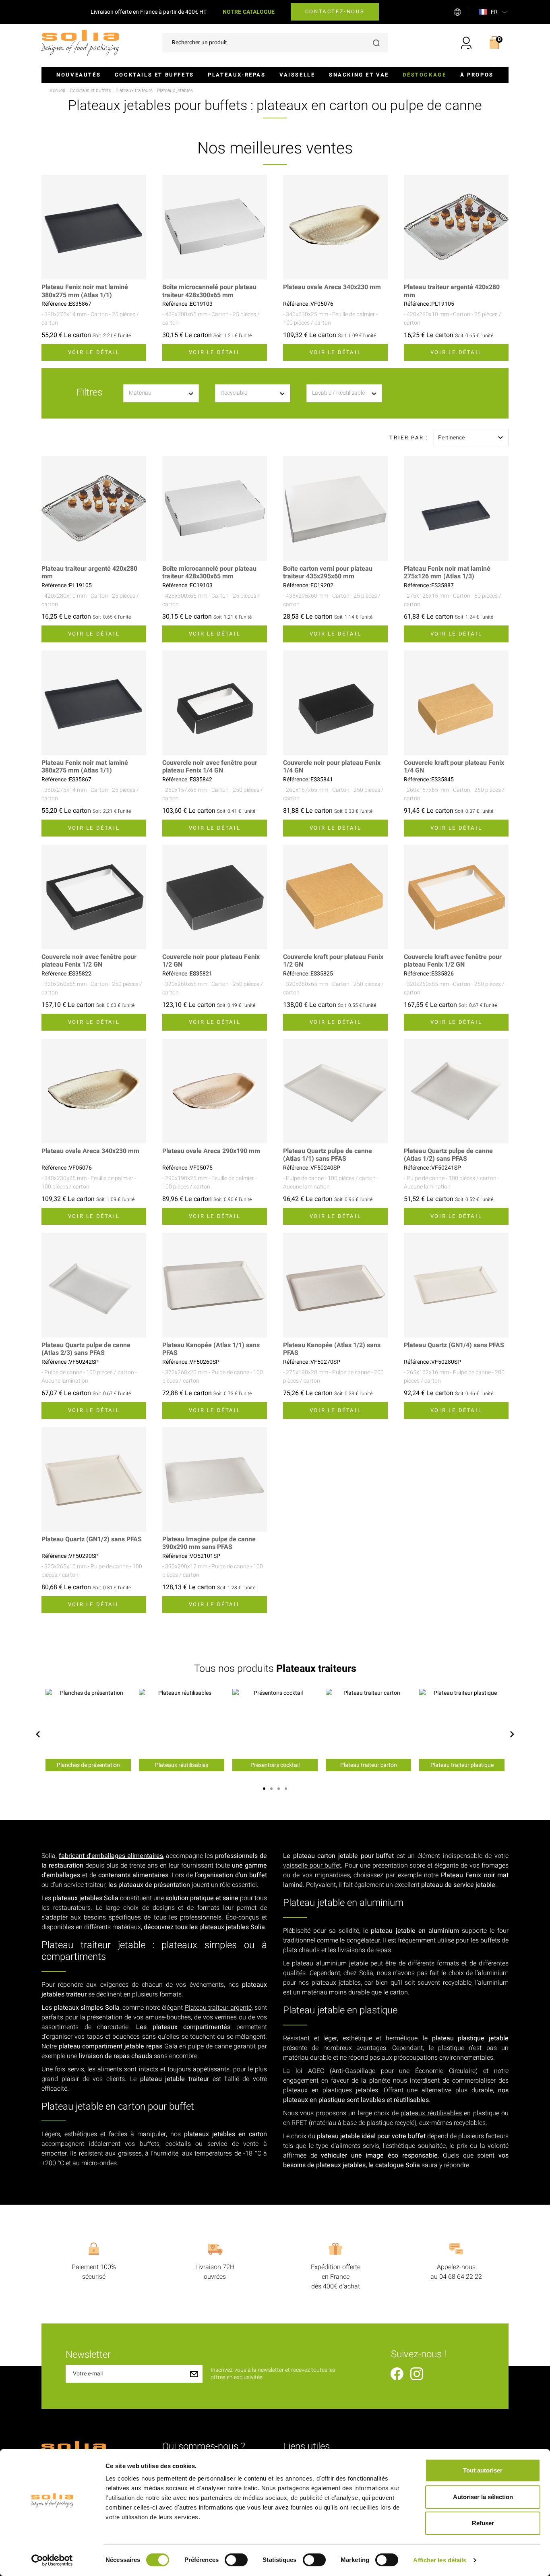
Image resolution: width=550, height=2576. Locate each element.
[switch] (236, 2560)
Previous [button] (38, 1734)
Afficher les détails (440, 2560)
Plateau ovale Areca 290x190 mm (211, 1151)
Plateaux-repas (237, 75)
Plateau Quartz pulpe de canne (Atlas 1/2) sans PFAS (448, 1155)
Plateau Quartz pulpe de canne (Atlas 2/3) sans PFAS (86, 1349)
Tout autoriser (483, 2470)
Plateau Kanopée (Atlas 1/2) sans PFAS (332, 1349)
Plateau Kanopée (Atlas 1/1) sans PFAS (211, 1349)
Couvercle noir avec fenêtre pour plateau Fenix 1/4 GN (210, 767)
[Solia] (80, 42)
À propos (477, 75)
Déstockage (424, 75)
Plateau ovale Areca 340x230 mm (332, 287)
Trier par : (409, 438)
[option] (88, 1730)
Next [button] (512, 1734)
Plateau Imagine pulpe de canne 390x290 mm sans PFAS (209, 1543)
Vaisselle (297, 75)
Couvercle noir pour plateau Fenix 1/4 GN (332, 767)
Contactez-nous (335, 11)
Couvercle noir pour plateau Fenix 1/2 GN (211, 961)
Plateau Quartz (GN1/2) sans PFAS (92, 1540)
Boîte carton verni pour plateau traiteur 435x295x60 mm (328, 573)
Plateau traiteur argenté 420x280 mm (452, 291)
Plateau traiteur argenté (218, 2008)
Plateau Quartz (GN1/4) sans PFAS (454, 1345)
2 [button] (271, 1789)
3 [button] (279, 1789)
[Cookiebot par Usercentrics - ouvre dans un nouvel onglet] (52, 2560)
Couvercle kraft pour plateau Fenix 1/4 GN (454, 767)
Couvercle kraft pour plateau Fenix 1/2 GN (333, 961)
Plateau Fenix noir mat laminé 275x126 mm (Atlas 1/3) (447, 573)
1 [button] (264, 1789)
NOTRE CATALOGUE (249, 12)
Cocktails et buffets (154, 75)
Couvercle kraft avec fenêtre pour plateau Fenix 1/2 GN (453, 961)
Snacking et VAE (359, 75)
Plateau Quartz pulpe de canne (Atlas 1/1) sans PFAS (328, 1155)
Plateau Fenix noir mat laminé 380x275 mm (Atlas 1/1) (85, 291)
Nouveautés (79, 75)
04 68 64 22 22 (461, 2277)
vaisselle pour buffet (312, 1866)
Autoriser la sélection (483, 2497)
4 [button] (286, 1789)
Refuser (483, 2523)
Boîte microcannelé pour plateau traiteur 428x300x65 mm (209, 291)
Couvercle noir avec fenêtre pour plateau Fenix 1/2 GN (89, 961)
